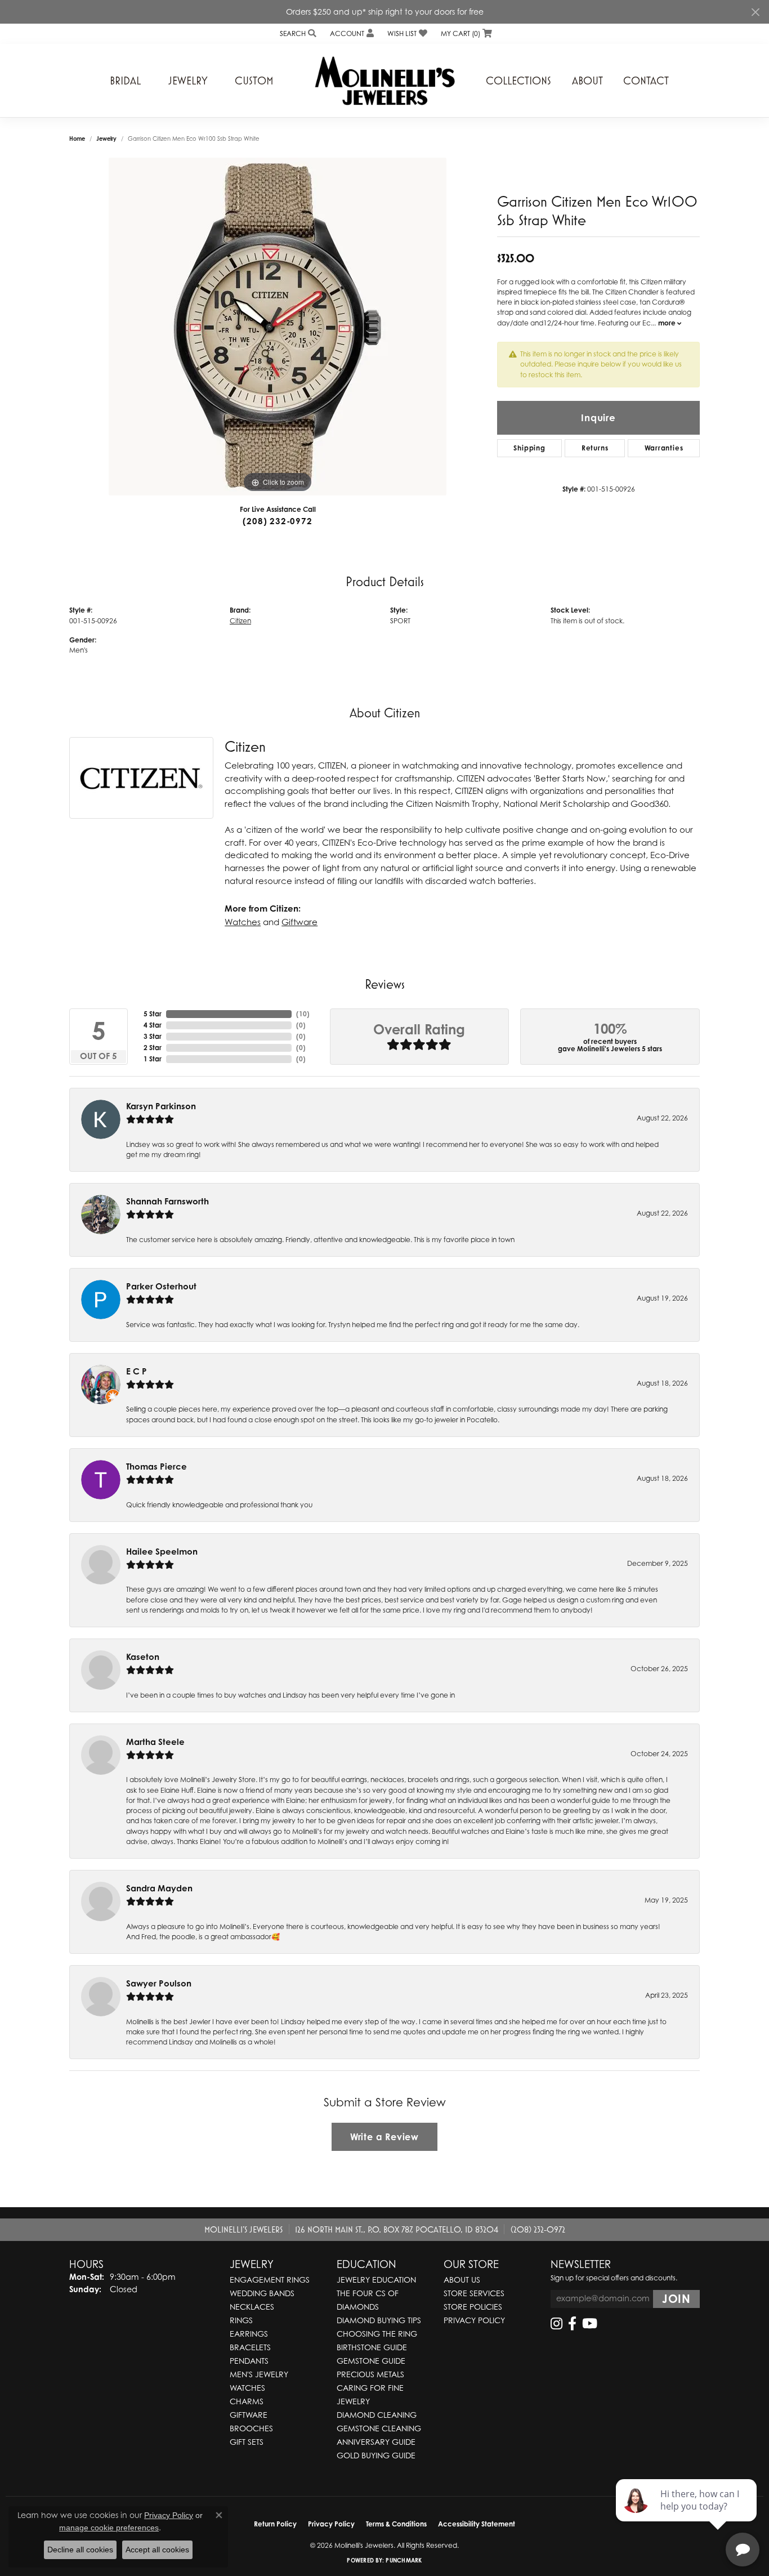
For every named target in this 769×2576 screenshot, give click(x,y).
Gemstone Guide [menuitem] (371, 2361)
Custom (254, 81)
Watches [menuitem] (247, 2388)
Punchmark (404, 2560)
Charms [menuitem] (247, 2401)
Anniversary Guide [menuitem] (376, 2442)
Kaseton (143, 1657)
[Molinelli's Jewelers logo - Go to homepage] (384, 81)
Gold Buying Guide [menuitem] (376, 2455)
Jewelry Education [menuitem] (376, 2280)
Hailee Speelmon (162, 1552)
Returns (595, 448)
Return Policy (275, 2524)
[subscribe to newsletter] (676, 2299)
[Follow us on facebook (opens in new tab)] (572, 2324)
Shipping (529, 448)
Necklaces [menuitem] (252, 2307)
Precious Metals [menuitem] (370, 2374)
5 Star (153, 1014)
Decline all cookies (80, 2550)
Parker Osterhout (161, 1286)
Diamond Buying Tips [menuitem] (379, 2320)
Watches (243, 922)
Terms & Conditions (396, 2524)
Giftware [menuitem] (249, 2415)
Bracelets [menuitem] (250, 2347)
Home (77, 139)
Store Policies (473, 2307)
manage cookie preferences (109, 2528)
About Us (462, 2280)
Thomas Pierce (157, 1466)
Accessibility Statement (477, 2524)
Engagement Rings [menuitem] (270, 2280)
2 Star (153, 1048)
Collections (518, 81)
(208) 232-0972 (277, 521)
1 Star (153, 1059)
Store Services (474, 2293)
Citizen (240, 621)
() (303, 1014)
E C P (137, 1371)
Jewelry (188, 81)
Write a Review (384, 2137)
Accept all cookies (157, 2550)
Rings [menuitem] (241, 2320)
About (587, 81)
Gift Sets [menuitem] (247, 2442)
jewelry (106, 139)
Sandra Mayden (159, 1888)
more (668, 323)
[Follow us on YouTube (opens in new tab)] (590, 2324)
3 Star (153, 1036)
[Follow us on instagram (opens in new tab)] (556, 2324)
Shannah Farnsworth (167, 1201)
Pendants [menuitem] (249, 2361)
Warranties (664, 448)
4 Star (153, 1025)
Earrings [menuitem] (249, 2334)
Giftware (299, 922)
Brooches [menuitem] (251, 2428)
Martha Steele (155, 1742)
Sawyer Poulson (159, 1983)
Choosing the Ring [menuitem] (377, 2334)
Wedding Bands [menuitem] (262, 2293)
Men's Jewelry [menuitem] (259, 2374)
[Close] (755, 12)
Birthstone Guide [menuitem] (372, 2347)
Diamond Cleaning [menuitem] (377, 2415)
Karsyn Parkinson (161, 1106)
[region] (278, 327)
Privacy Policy (474, 2320)
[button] (297, 34)
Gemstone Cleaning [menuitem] (379, 2428)
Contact (646, 81)
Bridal (125, 81)
